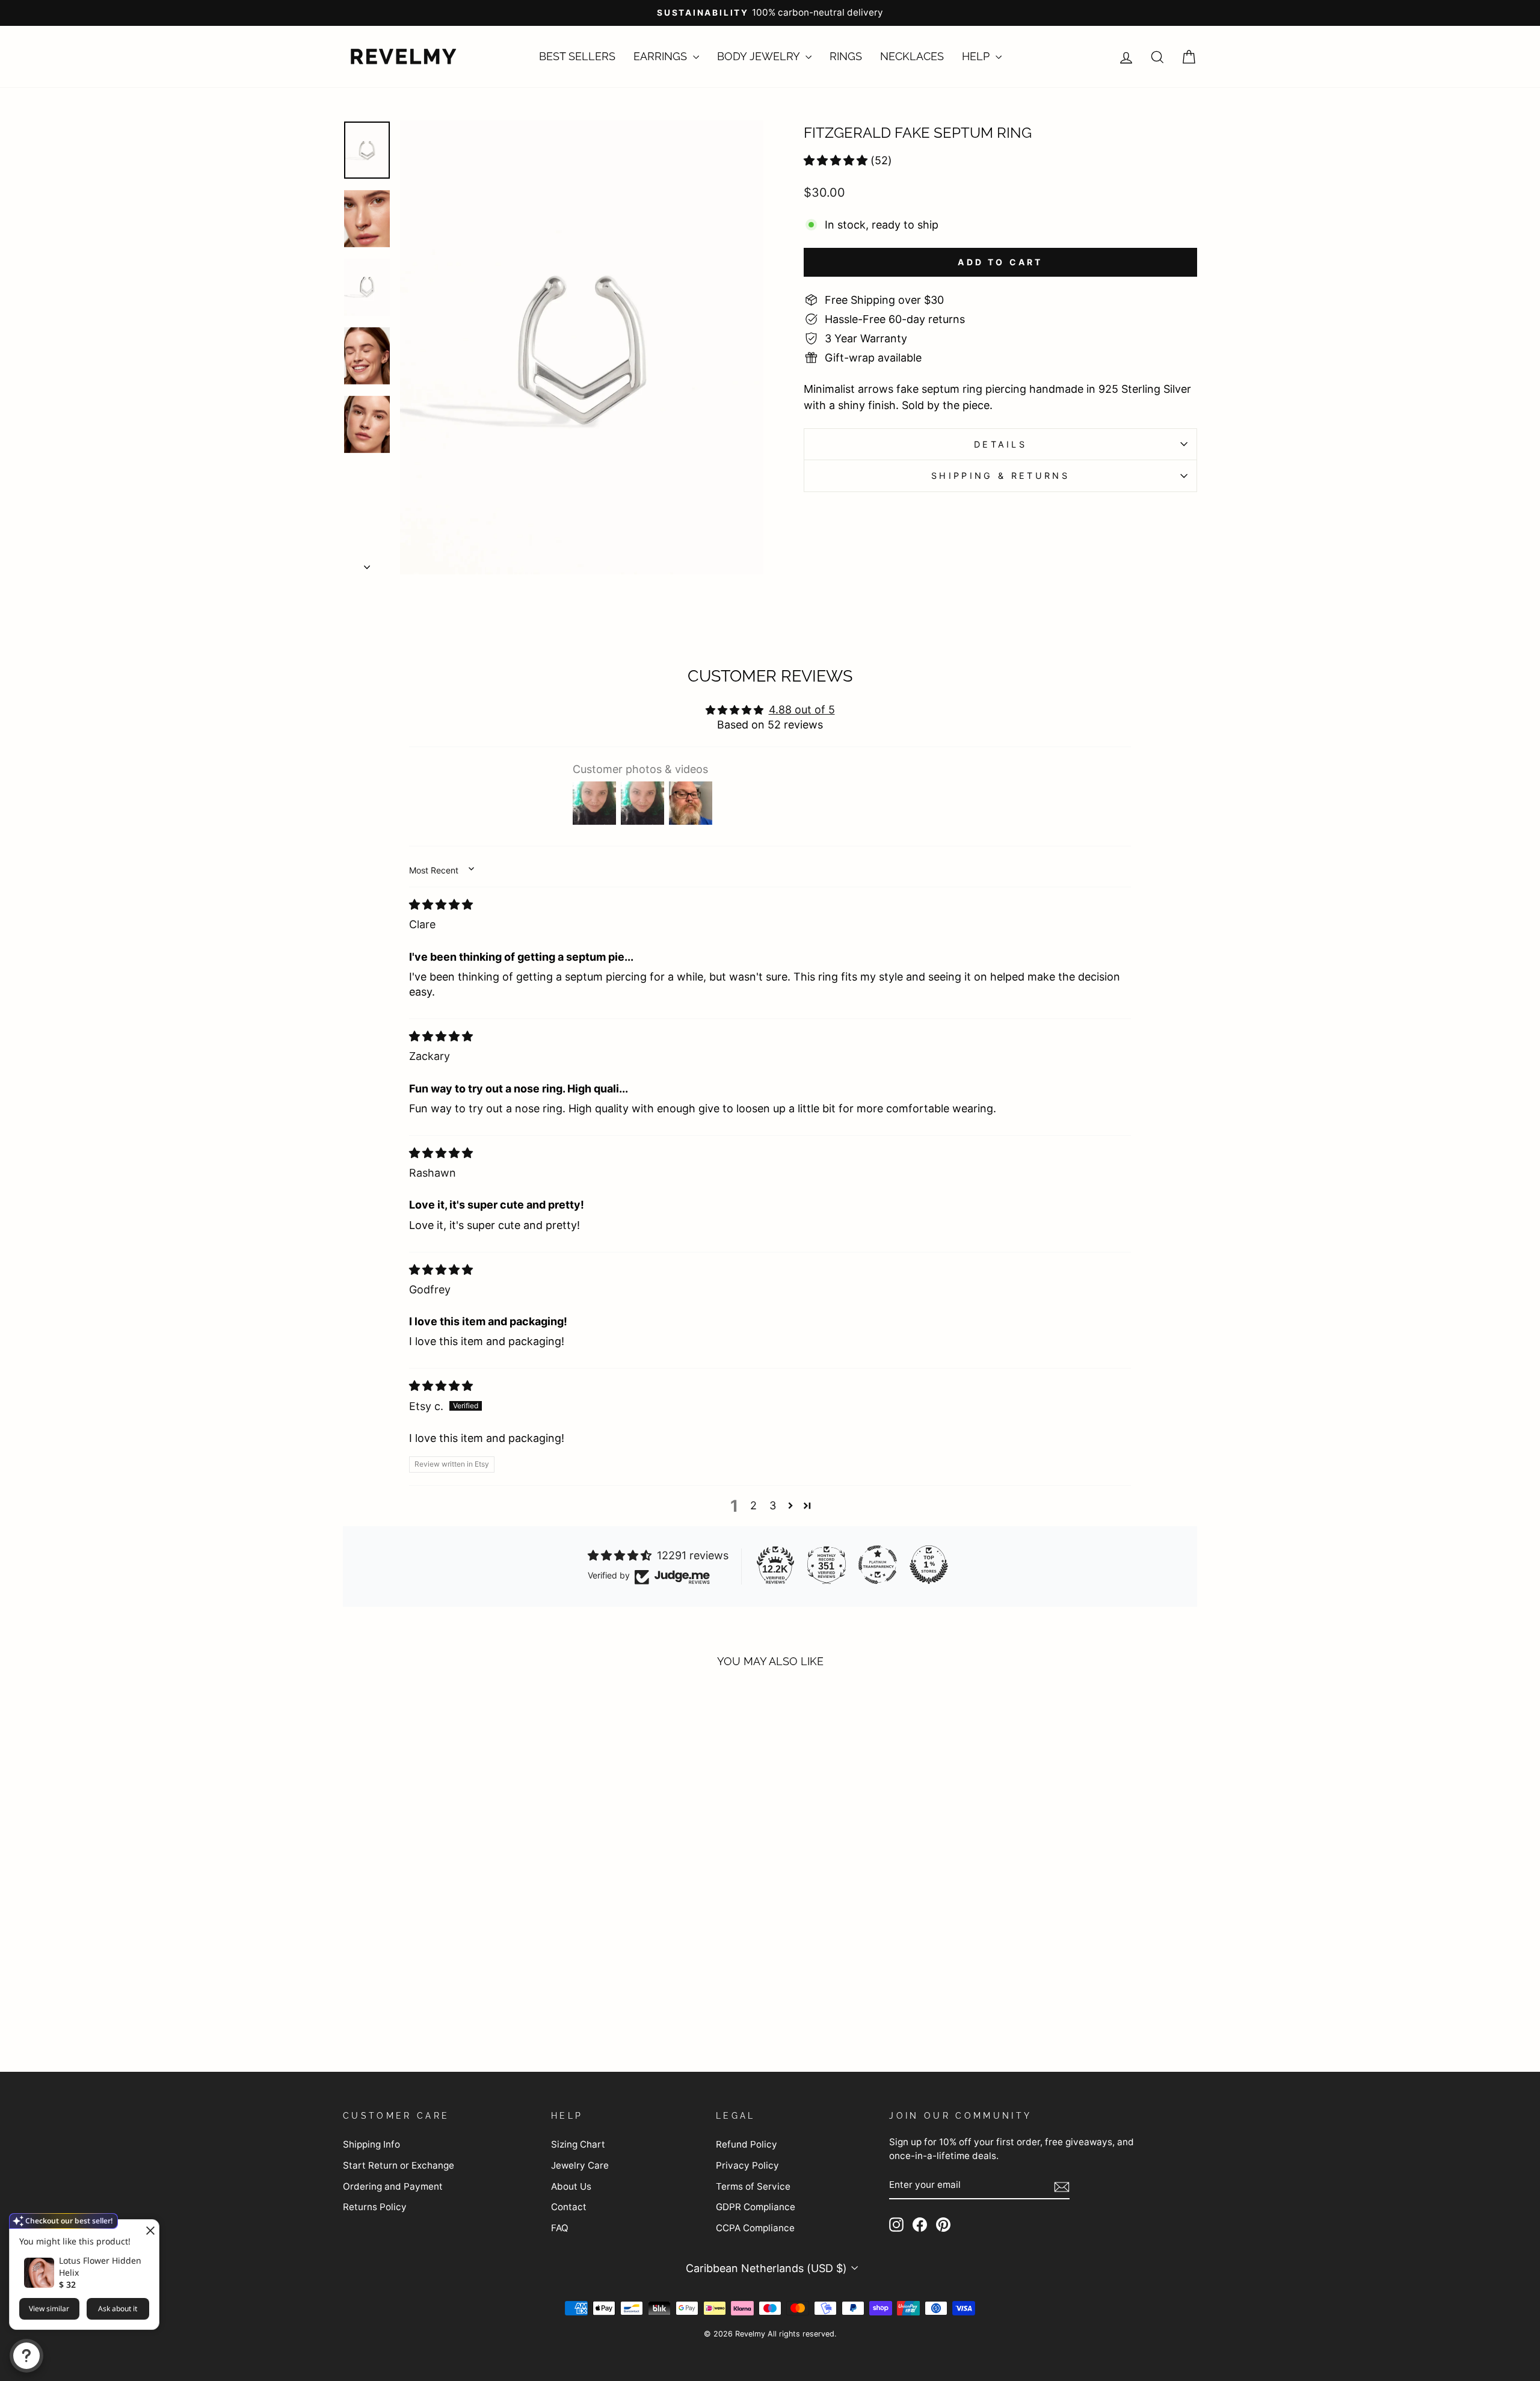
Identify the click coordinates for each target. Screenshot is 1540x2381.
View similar (49, 2309)
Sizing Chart (578, 2144)
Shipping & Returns (1000, 476)
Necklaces (912, 56)
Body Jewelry (760, 56)
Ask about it (118, 2309)
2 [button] (753, 1505)
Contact (569, 2207)
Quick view (445, 1941)
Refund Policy (747, 2144)
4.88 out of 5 (802, 710)
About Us (571, 2186)
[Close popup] (148, 2230)
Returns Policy (375, 2207)
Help (977, 56)
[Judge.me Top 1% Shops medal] (929, 1565)
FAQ (560, 2228)
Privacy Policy (747, 2165)
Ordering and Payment (393, 2186)
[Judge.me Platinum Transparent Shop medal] (878, 1565)
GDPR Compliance (756, 2207)
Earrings (662, 56)
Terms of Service (753, 2186)
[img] (441, 904)
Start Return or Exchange (399, 2165)
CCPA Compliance (755, 2228)
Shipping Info (371, 2144)
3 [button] (773, 1505)
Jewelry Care (580, 2165)
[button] (836, 160)
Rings (846, 56)
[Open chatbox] (26, 2356)
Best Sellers (577, 56)
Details (1000, 444)
